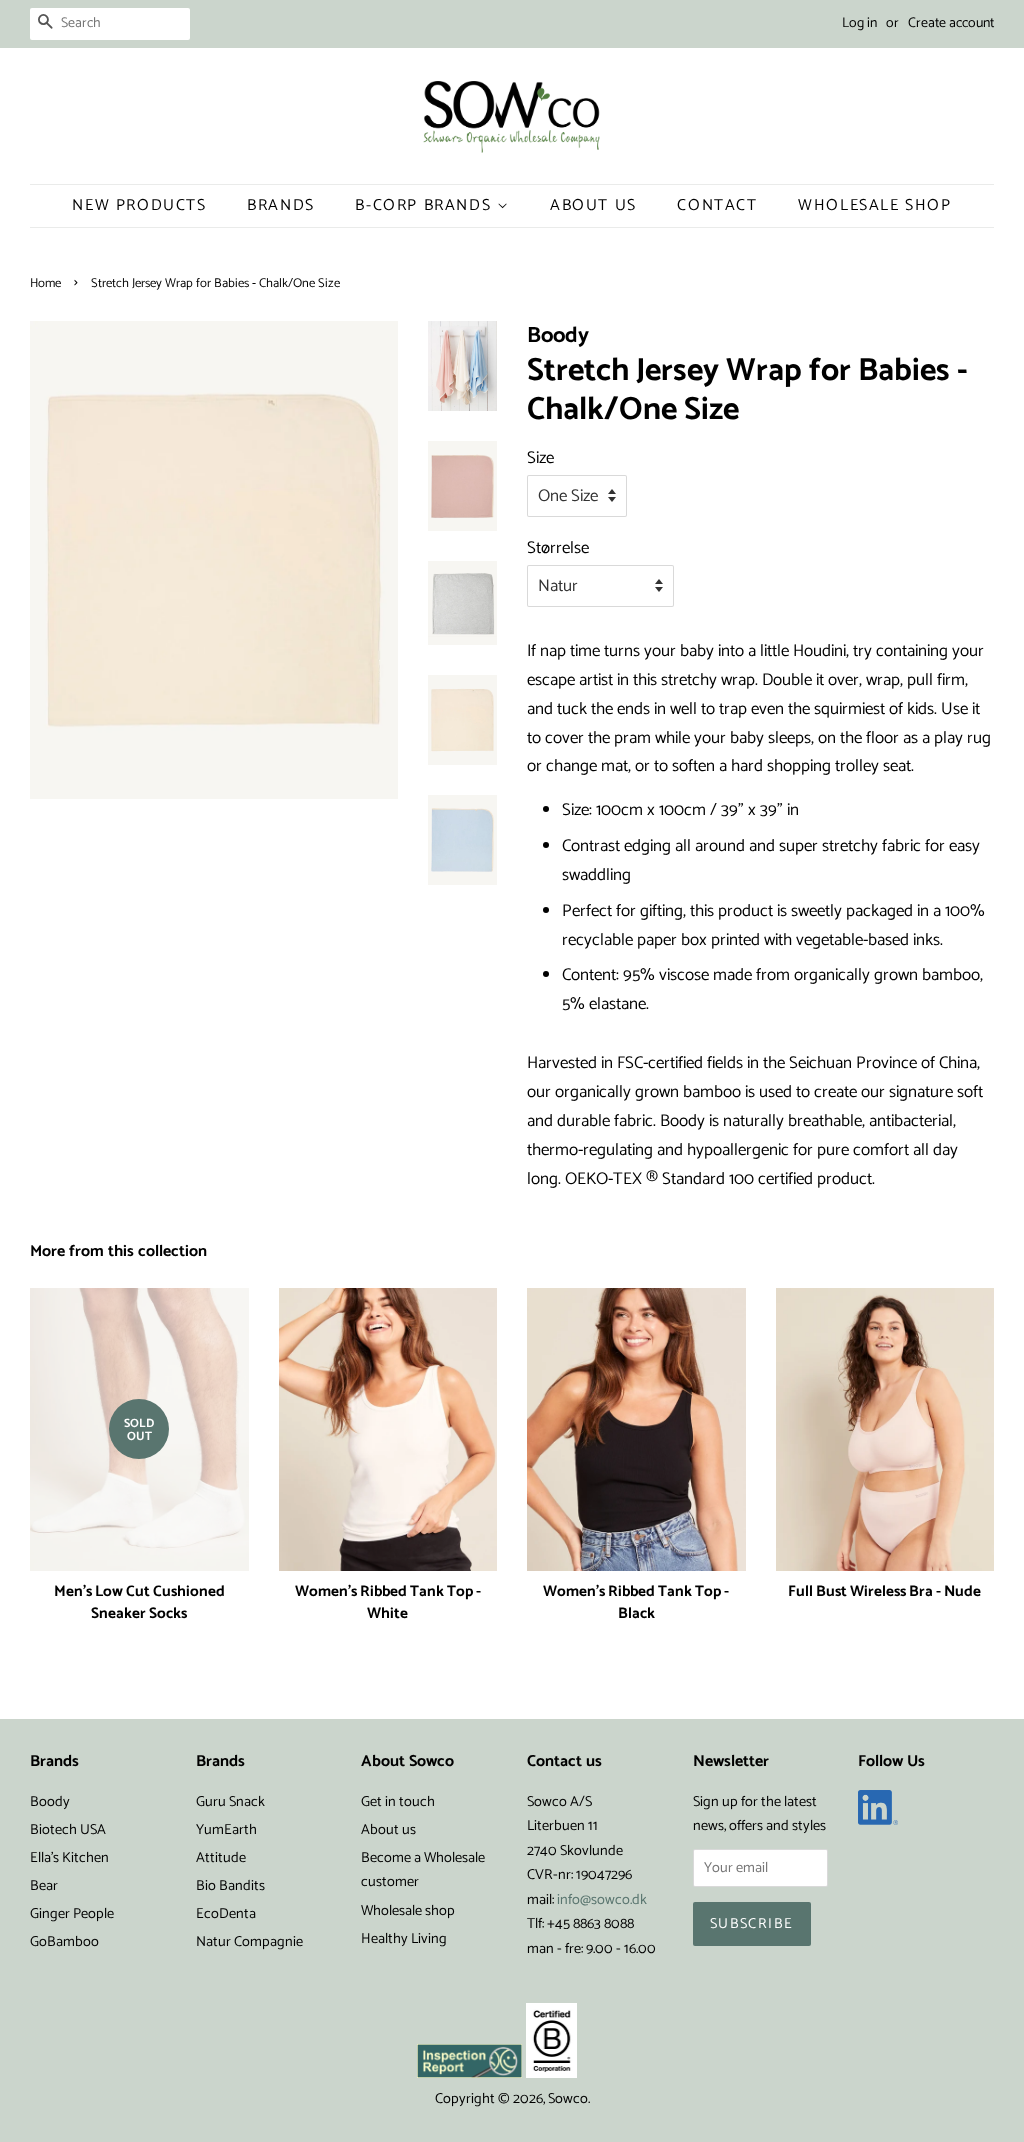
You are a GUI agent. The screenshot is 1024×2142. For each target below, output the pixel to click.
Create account (951, 23)
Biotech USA (68, 1830)
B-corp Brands (425, 205)
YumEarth (226, 1830)
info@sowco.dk (602, 1900)
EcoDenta (226, 1914)
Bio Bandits (230, 1886)
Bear (44, 1886)
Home (45, 283)
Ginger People (72, 1914)
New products (139, 205)
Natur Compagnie (249, 1942)
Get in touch (398, 1802)
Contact (717, 205)
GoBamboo (64, 1942)
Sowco (568, 2099)
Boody (50, 1802)
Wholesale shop (874, 205)
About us (388, 1830)
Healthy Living (404, 1939)
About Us (593, 205)
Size (540, 458)
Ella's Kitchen (69, 1858)
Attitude (221, 1858)
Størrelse (558, 548)
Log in (859, 23)
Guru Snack (230, 1802)
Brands (281, 205)
